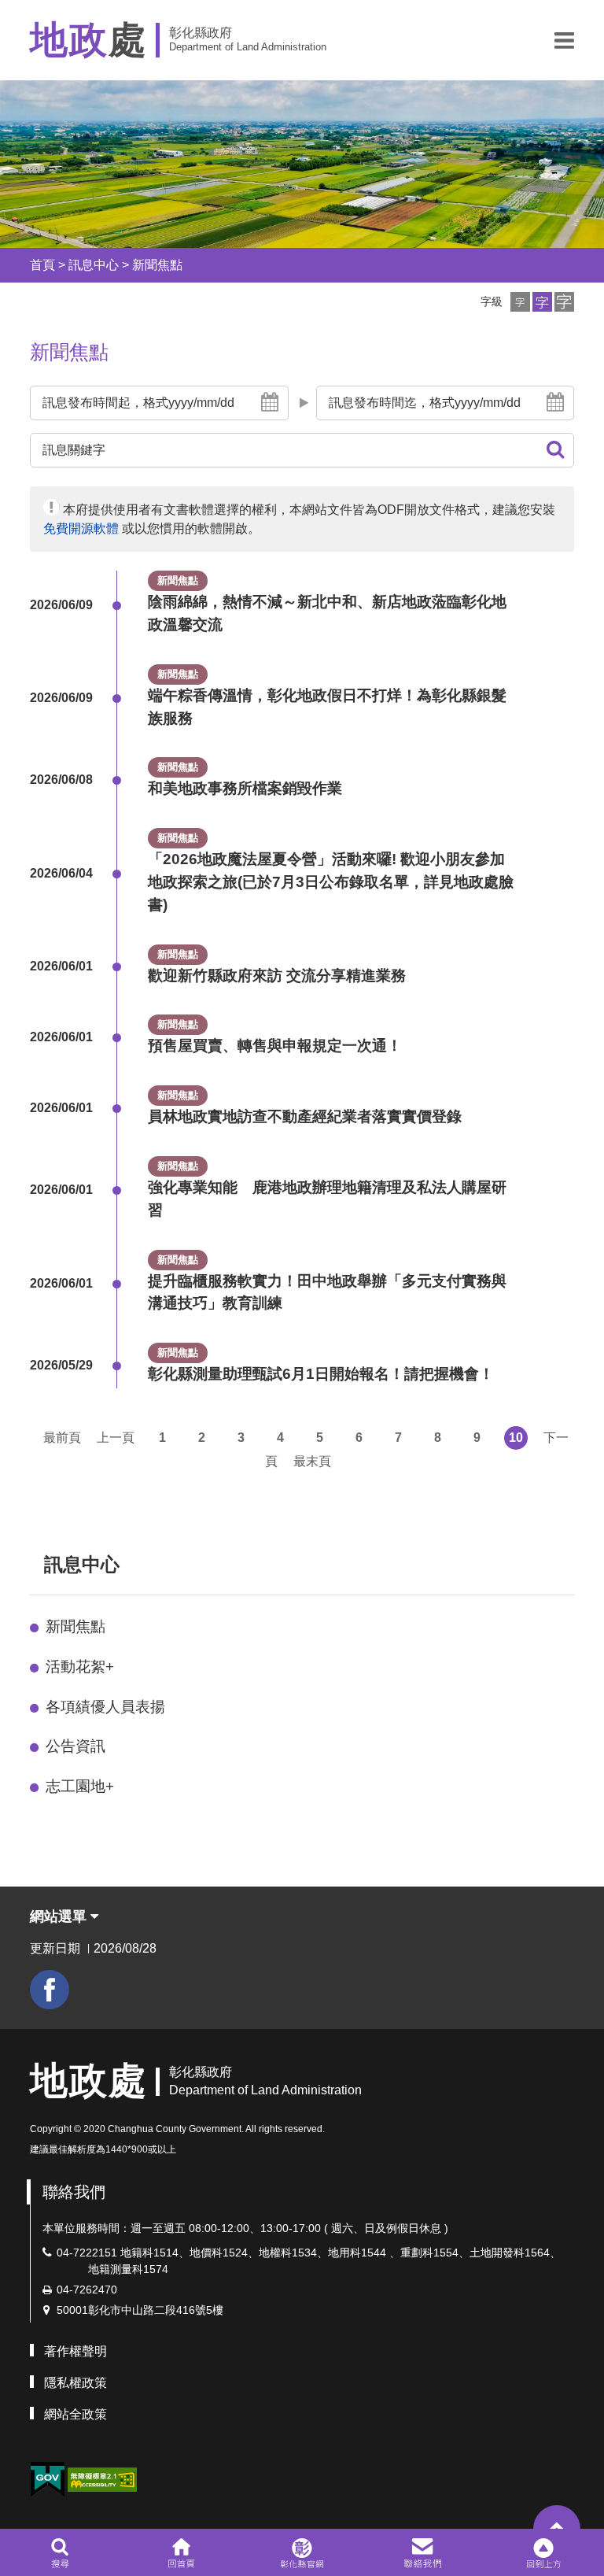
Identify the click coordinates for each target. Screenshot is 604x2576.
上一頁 (116, 1438)
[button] (564, 40)
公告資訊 (75, 1746)
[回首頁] (181, 2552)
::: (16, 265)
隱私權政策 (75, 2383)
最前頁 (62, 1438)
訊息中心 (94, 265)
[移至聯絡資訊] (423, 2552)
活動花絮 (80, 1667)
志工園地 (80, 1786)
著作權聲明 (75, 2351)
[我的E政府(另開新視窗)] (47, 2480)
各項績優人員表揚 (105, 1707)
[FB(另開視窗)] (50, 1990)
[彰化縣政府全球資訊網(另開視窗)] (302, 2552)
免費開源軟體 (81, 529)
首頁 (42, 265)
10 (516, 1438)
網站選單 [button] (60, 1916)
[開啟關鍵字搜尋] (60, 2552)
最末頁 (312, 1461)
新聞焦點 (157, 265)
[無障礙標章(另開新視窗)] (102, 2478)
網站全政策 (75, 2414)
